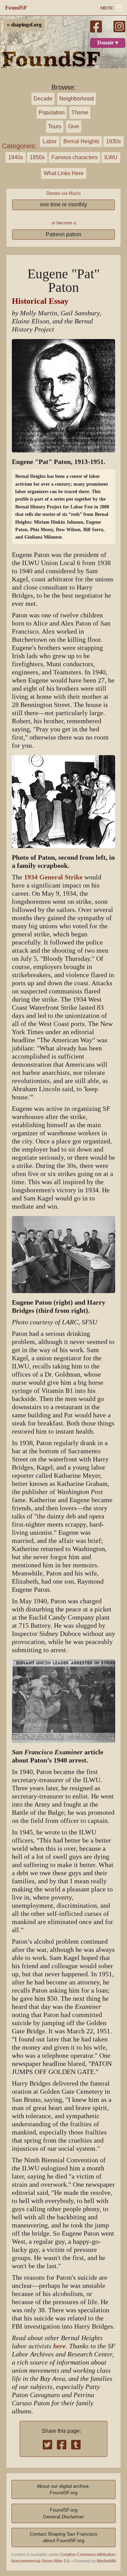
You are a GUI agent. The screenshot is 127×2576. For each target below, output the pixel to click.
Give (74, 126)
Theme (80, 113)
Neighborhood (77, 99)
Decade (43, 99)
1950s (37, 157)
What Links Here (64, 173)
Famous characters (75, 157)
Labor (50, 141)
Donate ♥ (108, 43)
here (59, 2346)
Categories (18, 146)
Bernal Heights (81, 141)
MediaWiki (107, 2561)
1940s (16, 157)
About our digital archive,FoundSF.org (63, 2489)
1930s (113, 141)
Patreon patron (63, 234)
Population (52, 113)
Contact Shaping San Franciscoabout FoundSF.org (64, 2537)
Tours (55, 126)
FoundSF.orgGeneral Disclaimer (63, 2513)
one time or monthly (63, 204)
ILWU (111, 157)
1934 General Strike (53, 877)
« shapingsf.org (24, 25)
